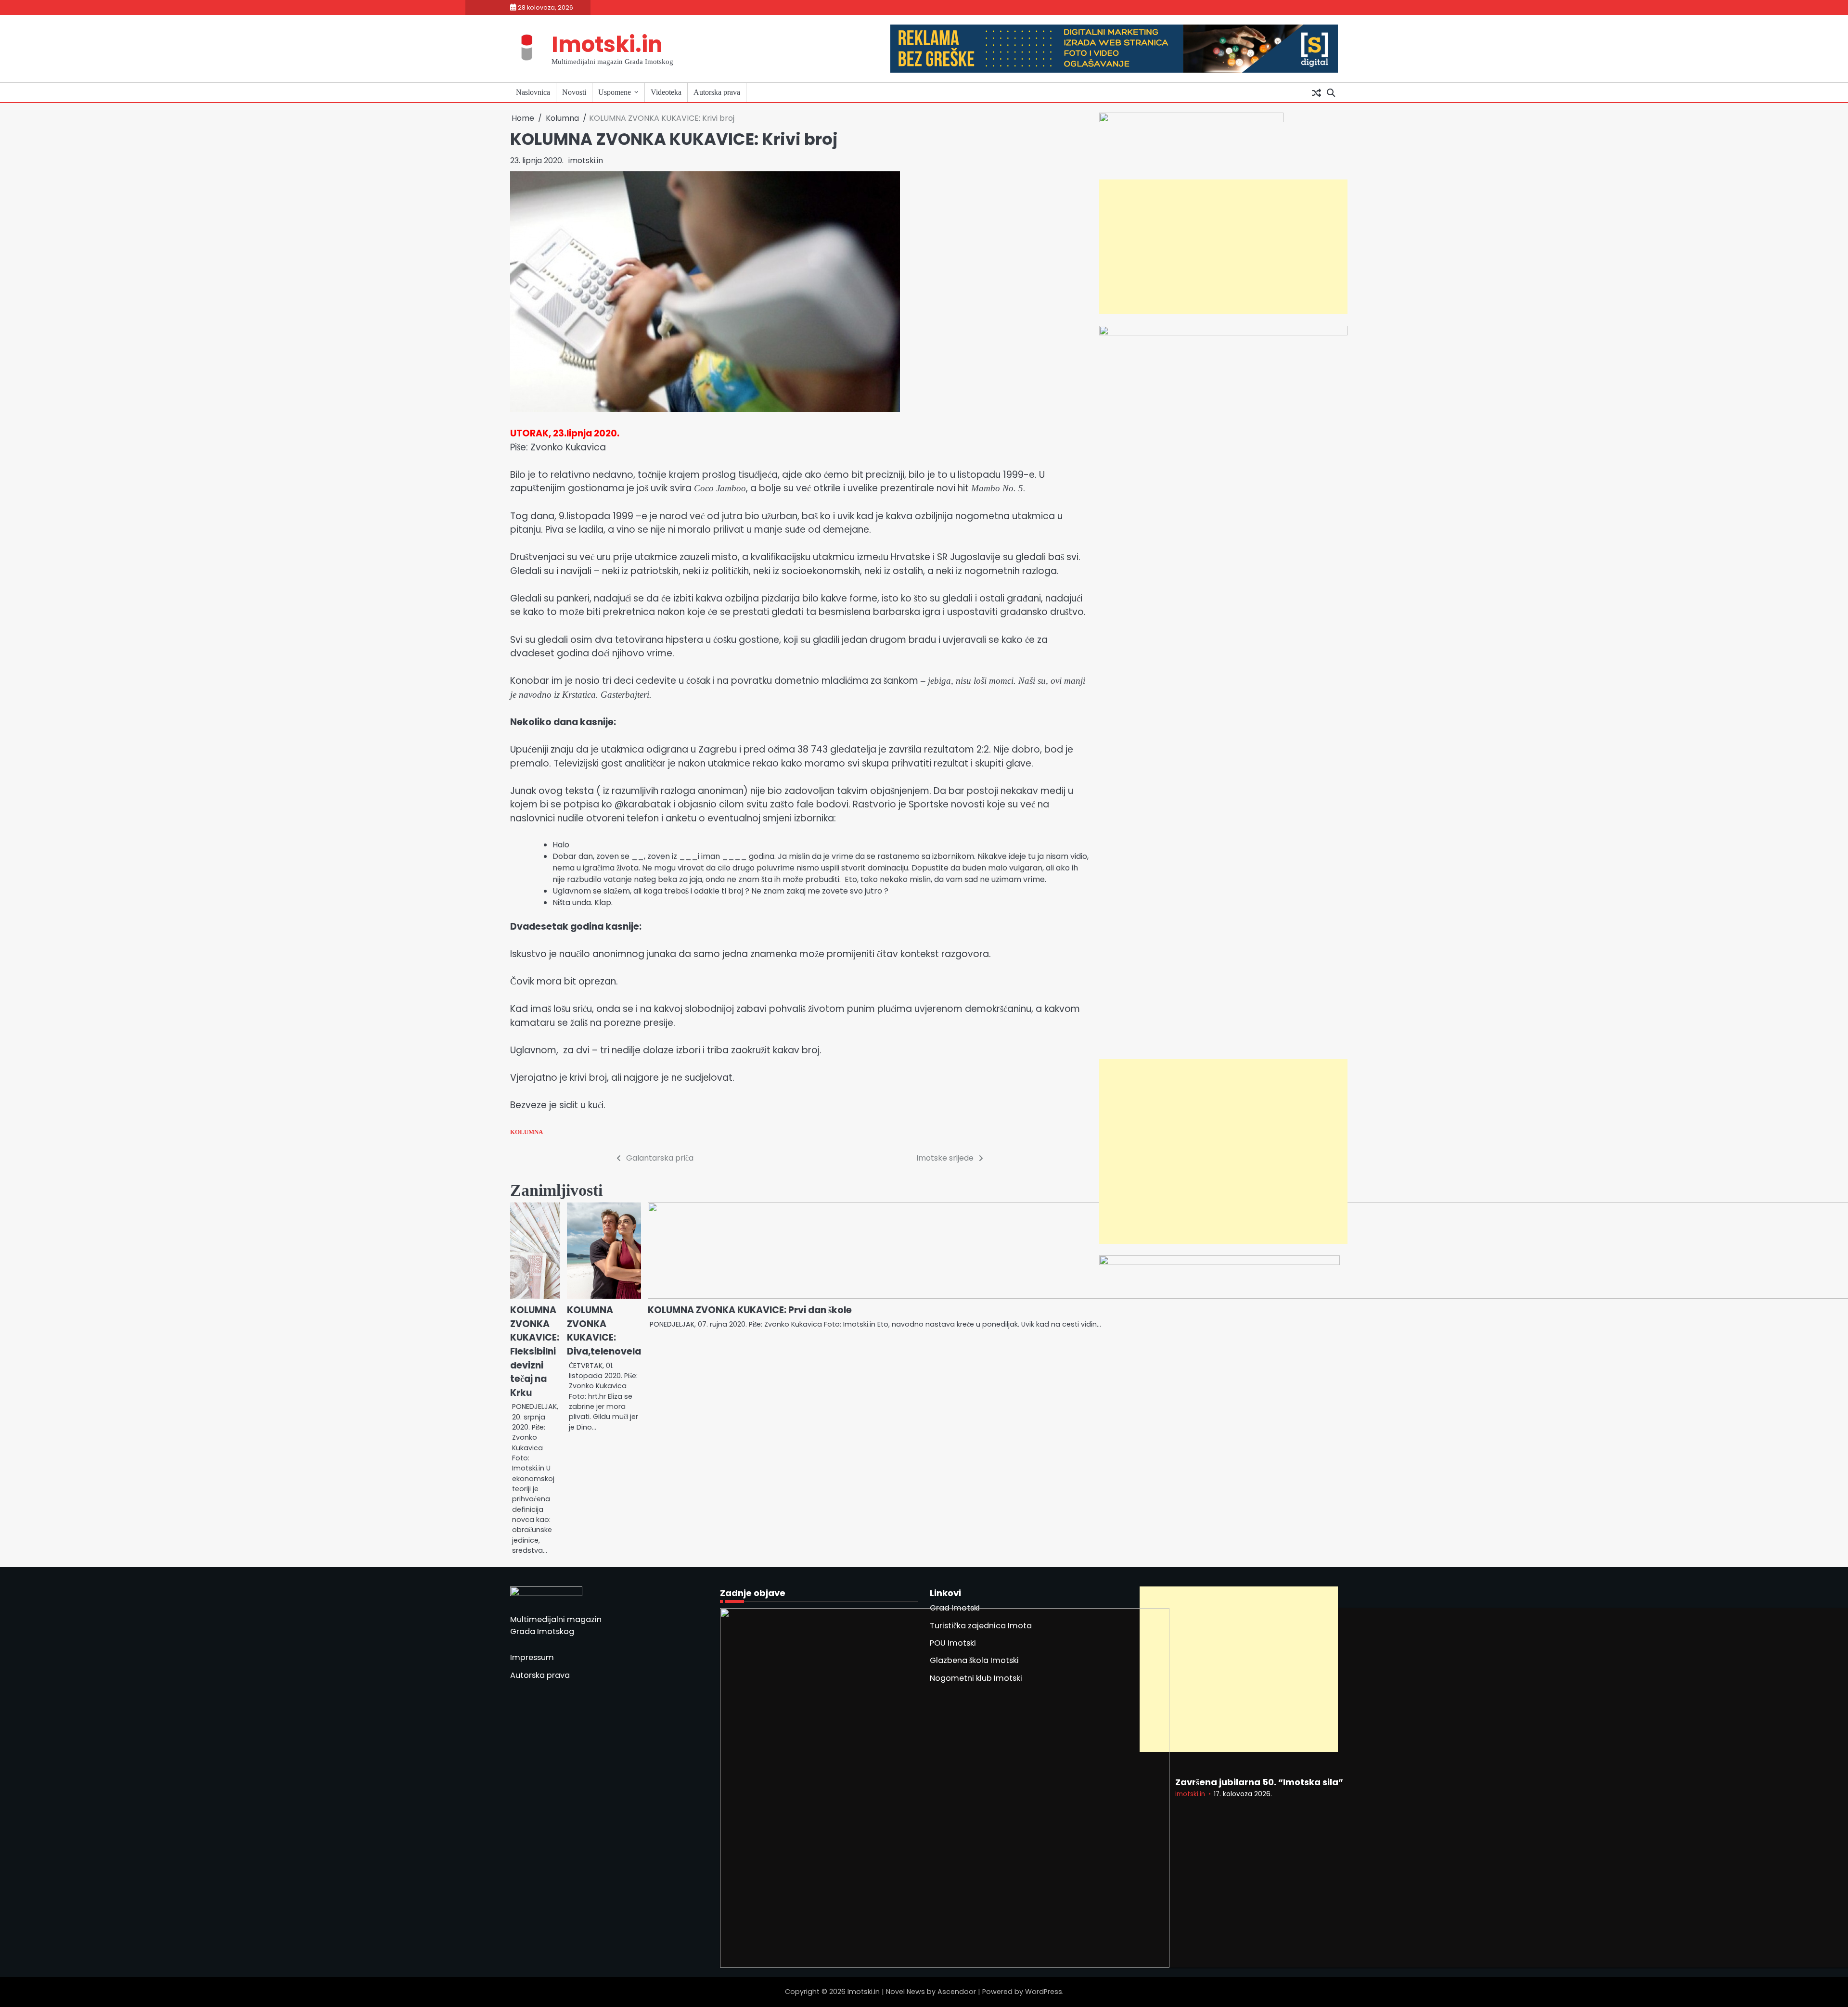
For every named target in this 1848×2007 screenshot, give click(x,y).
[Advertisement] (1222, 247)
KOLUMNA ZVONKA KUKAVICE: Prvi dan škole (750, 1310)
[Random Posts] (1316, 92)
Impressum (532, 1657)
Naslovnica (533, 92)
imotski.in (586, 160)
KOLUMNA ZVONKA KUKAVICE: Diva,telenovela (604, 1331)
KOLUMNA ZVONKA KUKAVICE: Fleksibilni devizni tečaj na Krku (535, 1351)
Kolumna (526, 1132)
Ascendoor (957, 1992)
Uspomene (615, 92)
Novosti (574, 92)
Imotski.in (607, 45)
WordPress (1044, 1992)
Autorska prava (717, 92)
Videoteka (666, 92)
